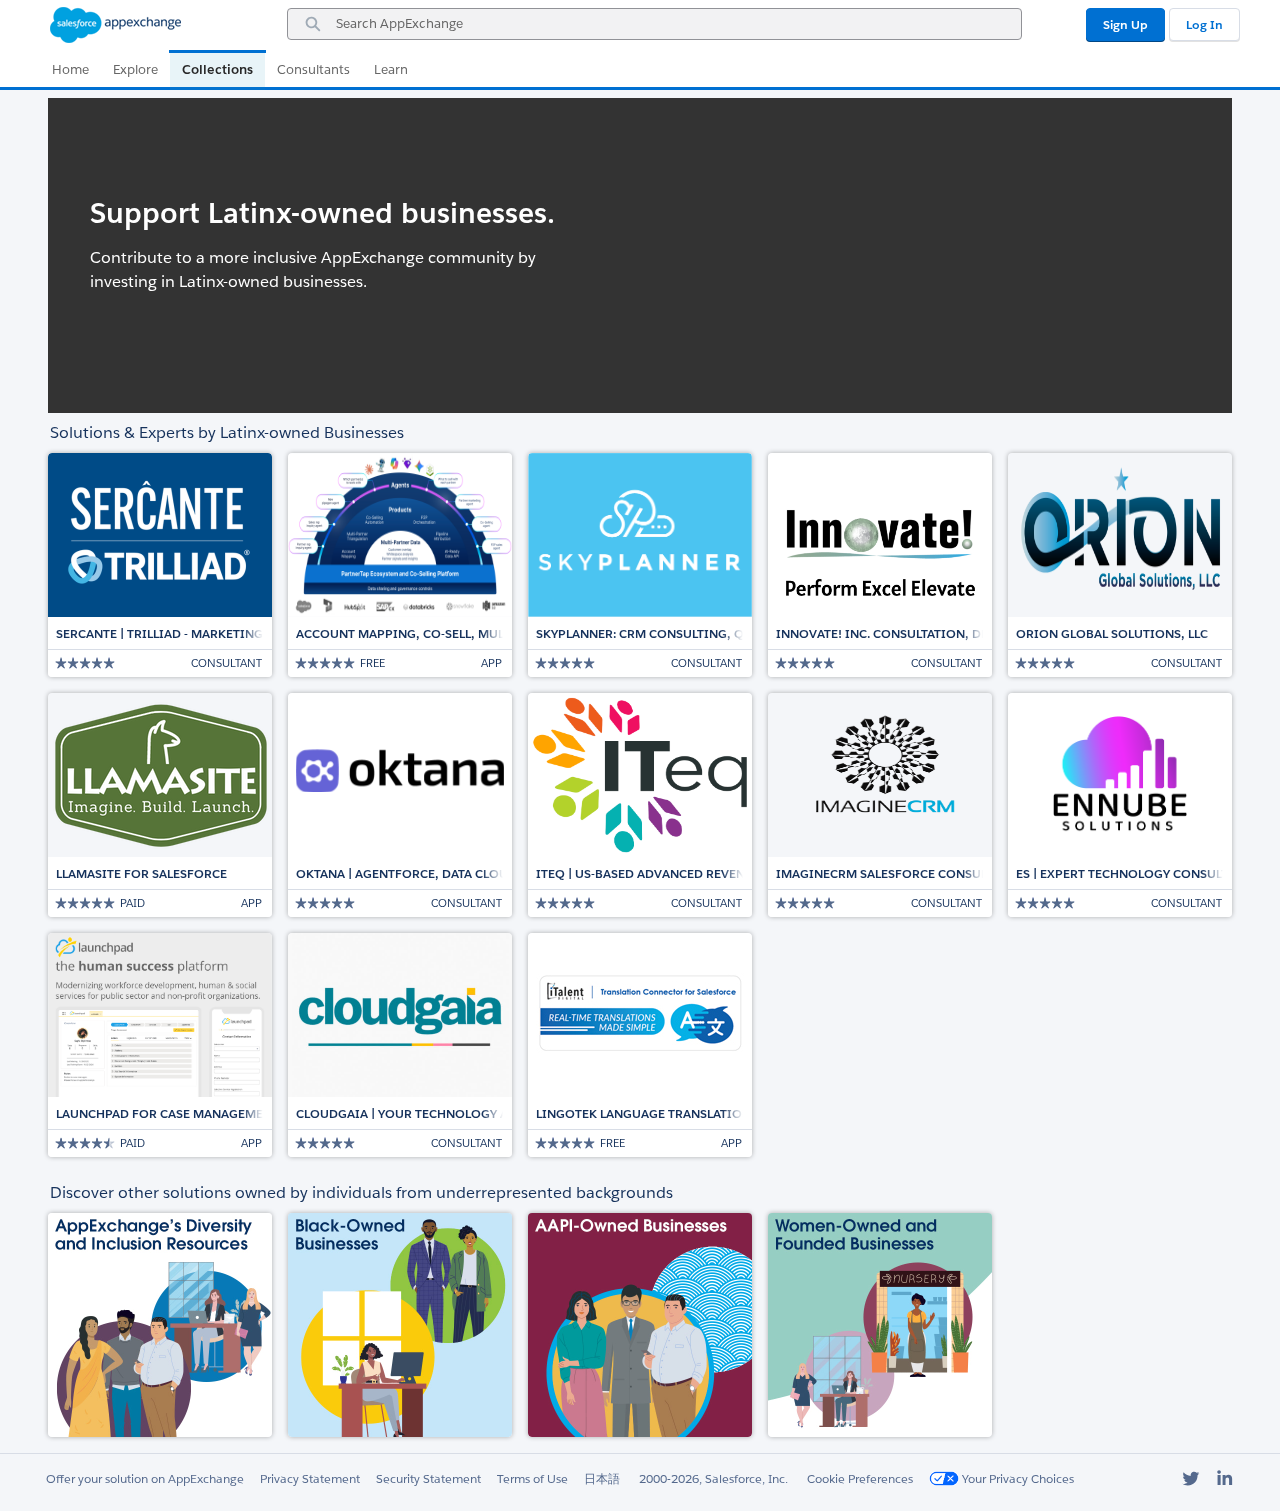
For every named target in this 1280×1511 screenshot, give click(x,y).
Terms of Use (532, 1478)
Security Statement (428, 1478)
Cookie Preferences (860, 1478)
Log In (1204, 24)
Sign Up (1125, 24)
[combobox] (654, 24)
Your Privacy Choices (1016, 1478)
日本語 (602, 1478)
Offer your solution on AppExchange (145, 1478)
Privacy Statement (310, 1478)
